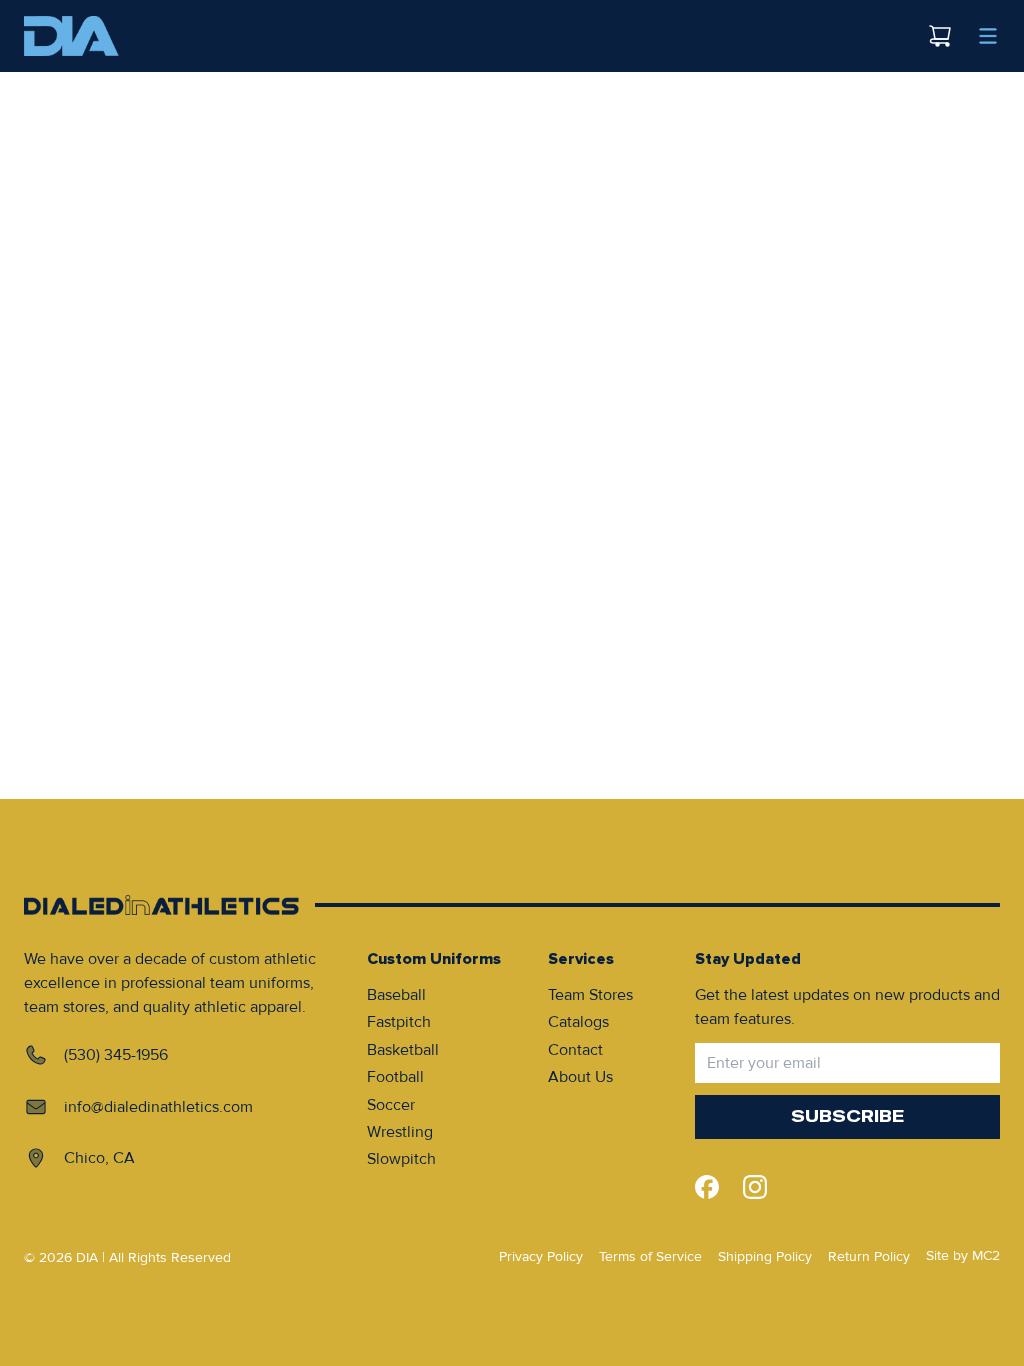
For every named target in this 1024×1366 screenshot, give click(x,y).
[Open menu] (988, 36)
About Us (580, 1077)
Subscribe (847, 1116)
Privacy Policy (541, 1256)
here (585, 150)
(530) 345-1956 (116, 1055)
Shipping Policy (765, 1256)
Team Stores (590, 995)
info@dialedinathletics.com (158, 1107)
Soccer (391, 1105)
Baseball (396, 995)
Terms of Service (650, 1256)
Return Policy (869, 1256)
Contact (575, 1050)
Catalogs (578, 1022)
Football (395, 1077)
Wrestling (400, 1132)
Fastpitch (399, 1022)
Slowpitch (401, 1159)
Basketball (403, 1050)
